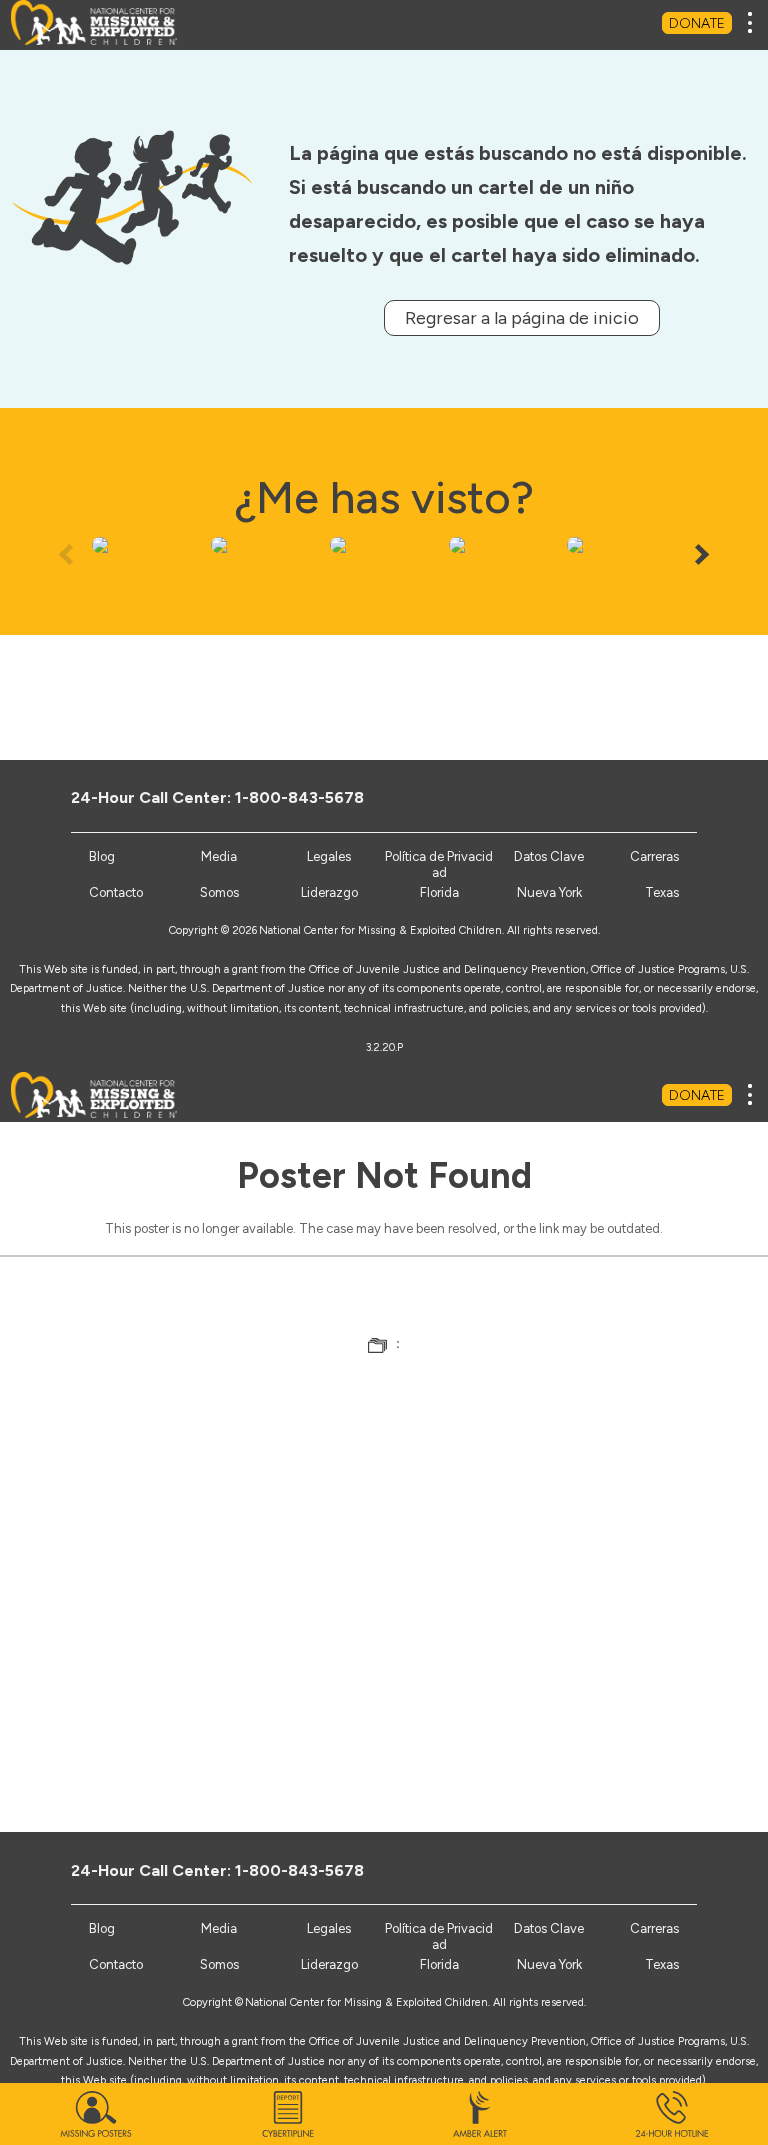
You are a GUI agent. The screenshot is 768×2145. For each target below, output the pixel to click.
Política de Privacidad (439, 864)
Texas (662, 892)
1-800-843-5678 (299, 797)
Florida (439, 892)
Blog (102, 856)
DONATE (697, 23)
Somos (219, 892)
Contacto (116, 892)
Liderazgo (329, 892)
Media (219, 856)
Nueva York (549, 892)
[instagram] (655, 797)
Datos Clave (549, 856)
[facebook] (556, 797)
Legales (329, 856)
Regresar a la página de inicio (522, 318)
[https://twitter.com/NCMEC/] (589, 797)
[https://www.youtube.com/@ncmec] (622, 797)
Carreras (654, 856)
